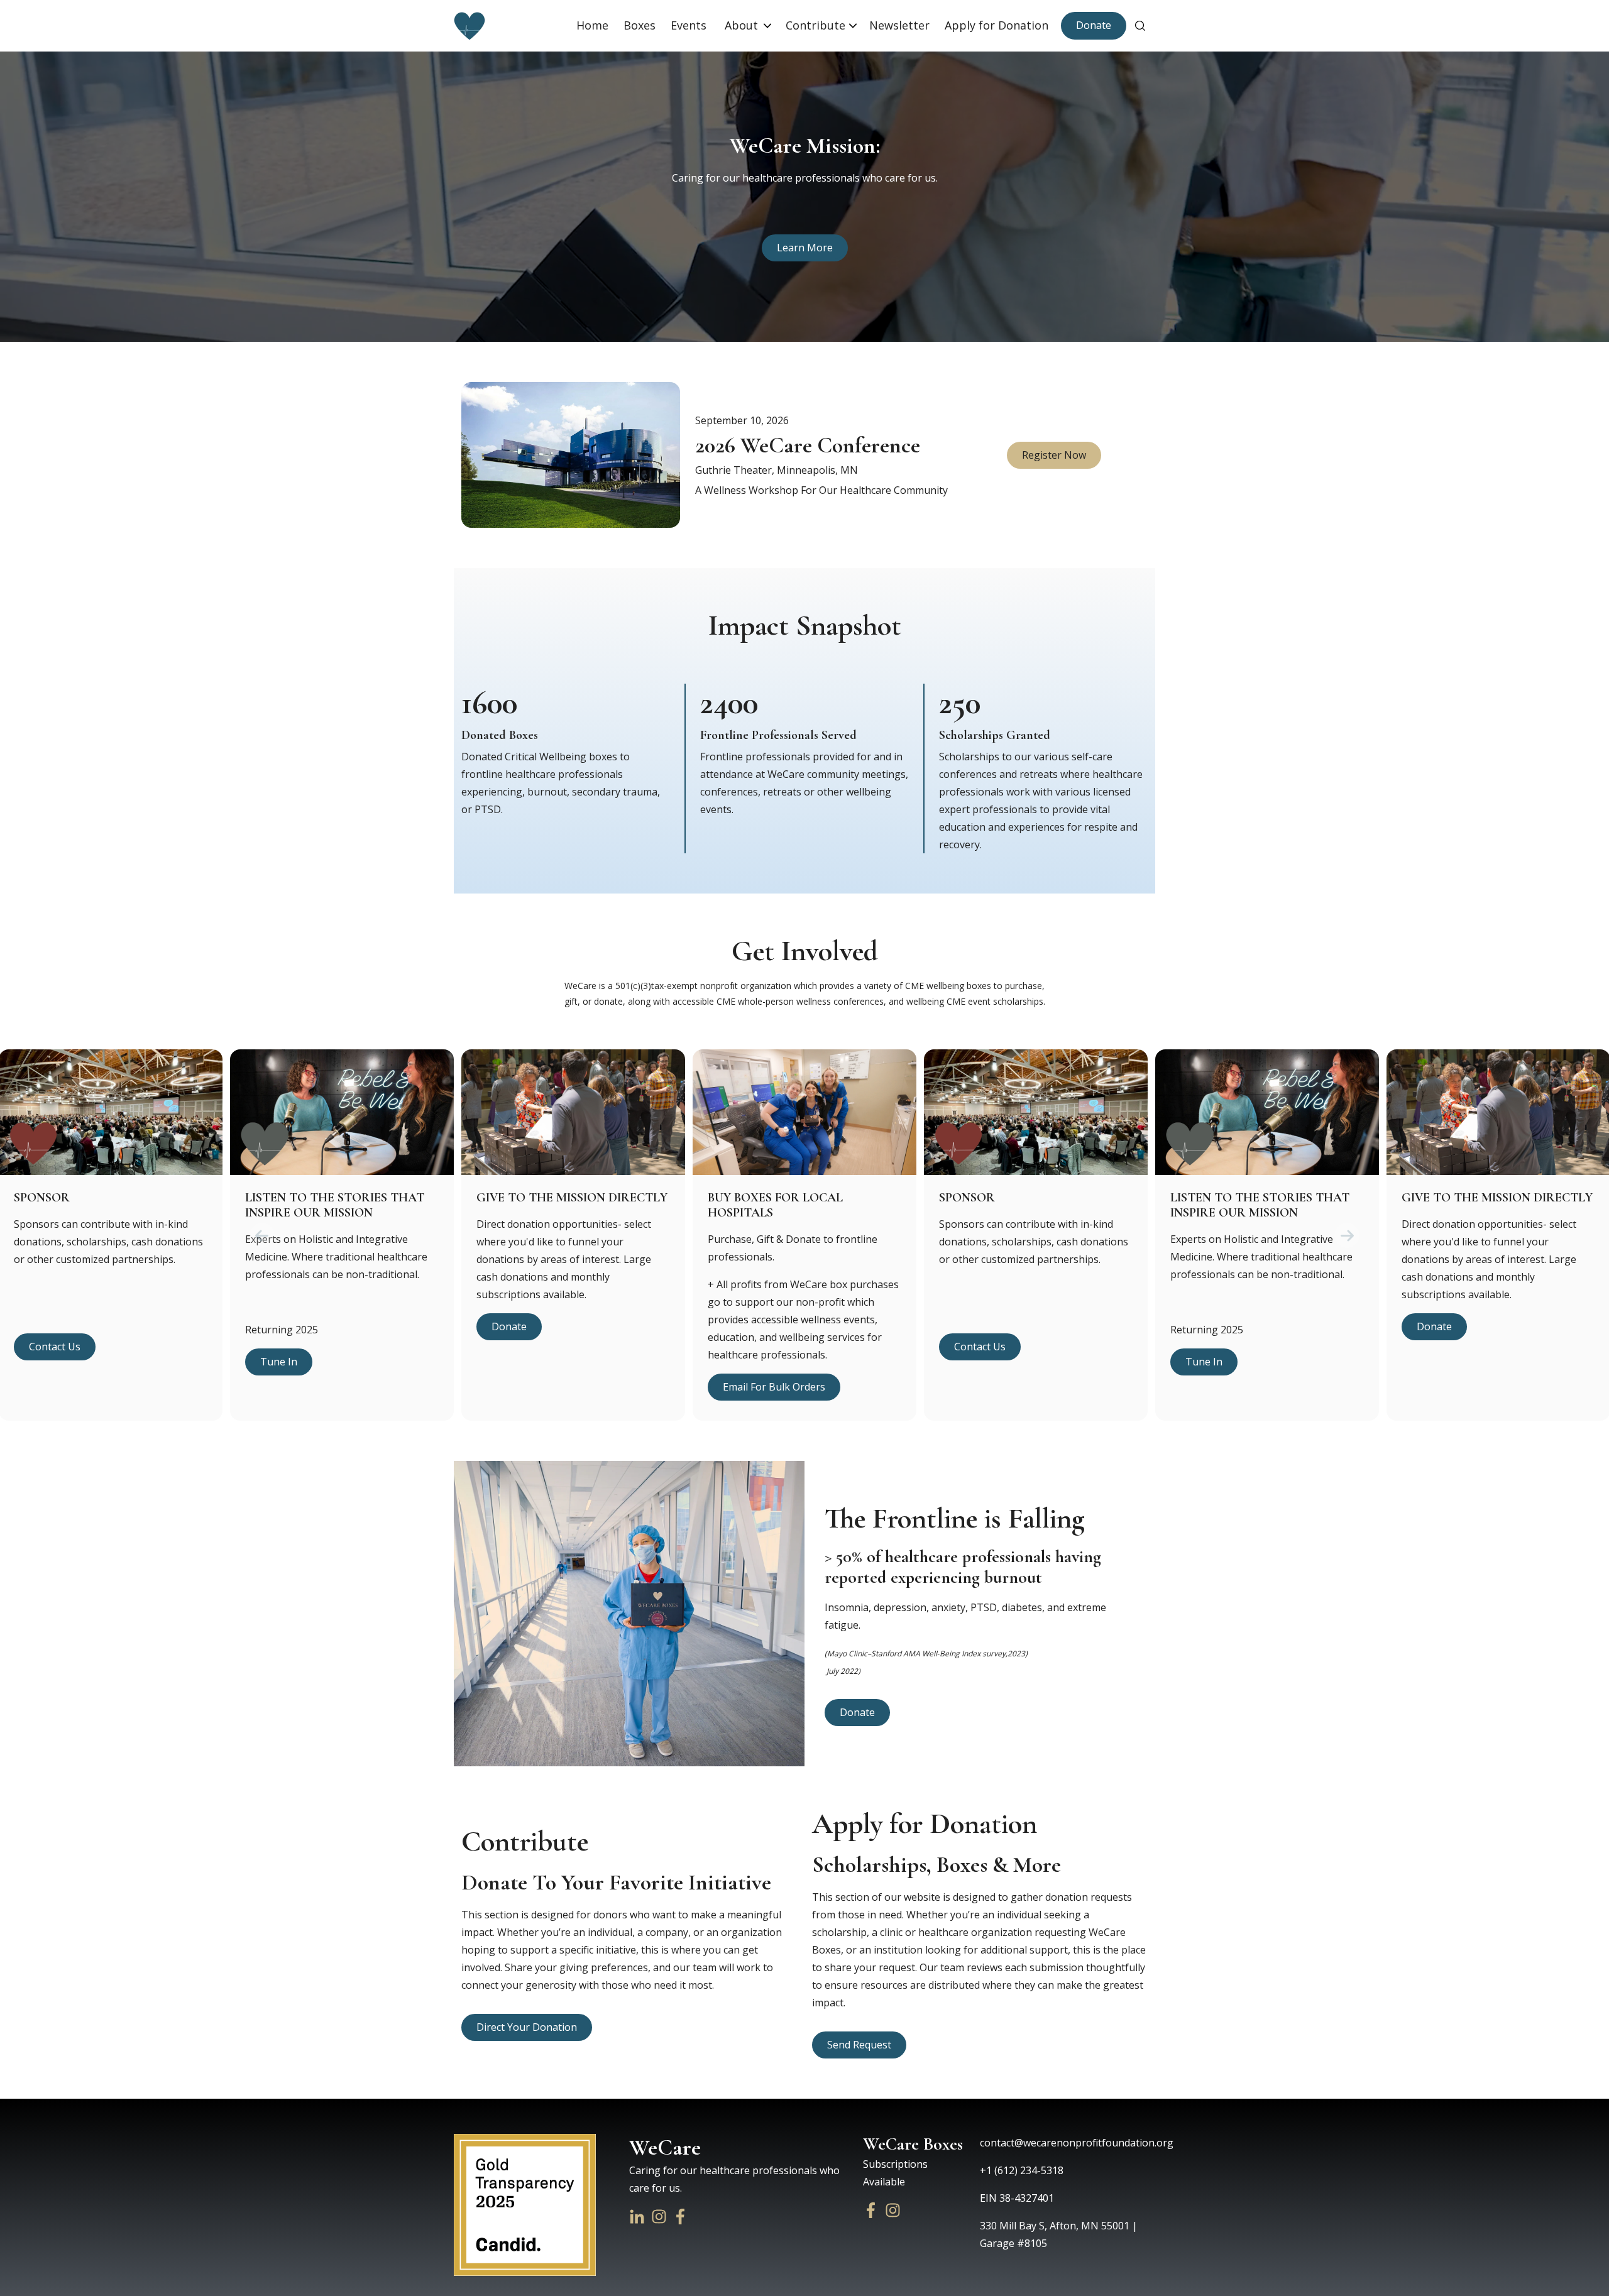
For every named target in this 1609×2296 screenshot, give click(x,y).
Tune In (279, 1362)
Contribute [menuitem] (815, 25)
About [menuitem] (743, 25)
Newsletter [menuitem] (899, 25)
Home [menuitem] (592, 25)
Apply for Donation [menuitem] (997, 25)
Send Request (859, 2045)
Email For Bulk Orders (774, 1387)
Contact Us (55, 1347)
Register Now (1054, 455)
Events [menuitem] (690, 25)
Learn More (805, 248)
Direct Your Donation (527, 2027)
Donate (1094, 25)
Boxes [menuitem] (640, 25)
